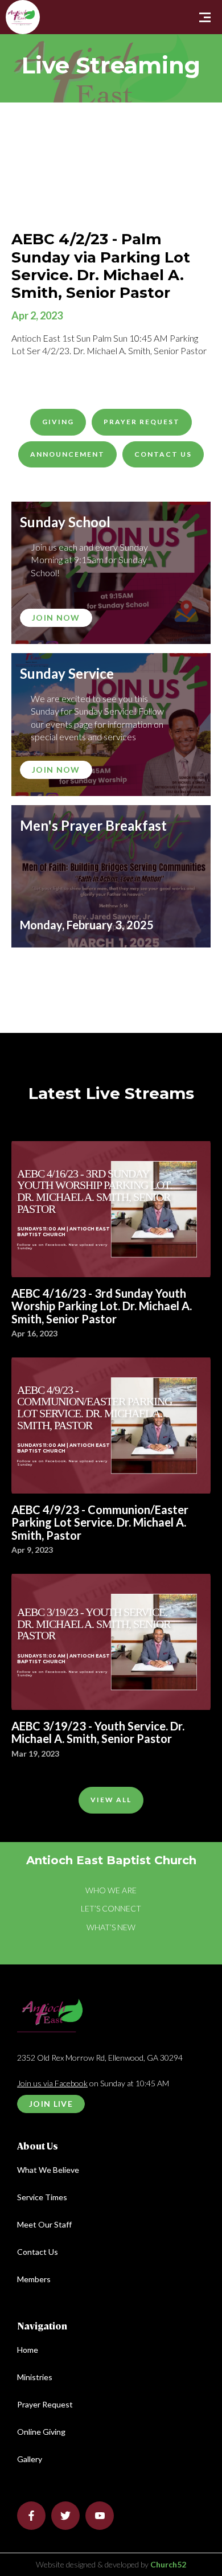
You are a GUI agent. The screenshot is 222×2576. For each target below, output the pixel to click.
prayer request (142, 422)
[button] (205, 17)
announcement (67, 454)
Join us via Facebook (52, 2083)
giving (58, 422)
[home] (9, 4)
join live (51, 2104)
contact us (163, 454)
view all (111, 1800)
